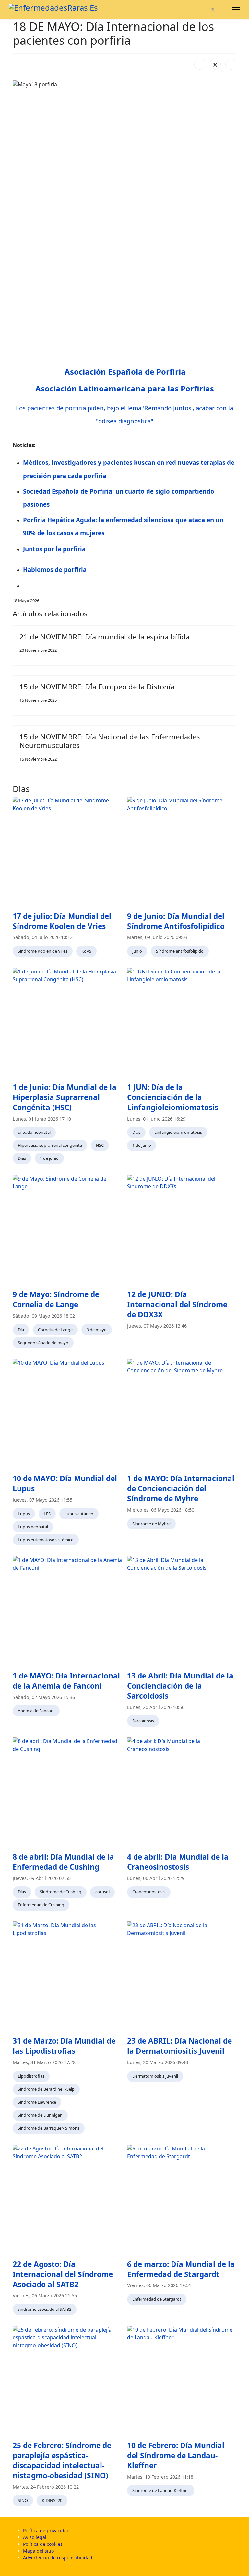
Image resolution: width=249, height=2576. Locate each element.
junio (137, 951)
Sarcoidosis (143, 1721)
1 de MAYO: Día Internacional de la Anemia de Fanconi (66, 1681)
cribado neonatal (34, 1132)
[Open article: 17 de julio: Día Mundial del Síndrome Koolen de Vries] (67, 851)
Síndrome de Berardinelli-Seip (46, 2089)
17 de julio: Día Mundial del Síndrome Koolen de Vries (62, 921)
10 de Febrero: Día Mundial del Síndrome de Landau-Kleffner (176, 2455)
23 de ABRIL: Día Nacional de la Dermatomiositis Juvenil (179, 2046)
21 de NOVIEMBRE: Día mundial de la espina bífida (105, 637)
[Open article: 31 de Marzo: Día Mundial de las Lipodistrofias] (67, 1976)
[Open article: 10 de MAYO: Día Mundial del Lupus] (67, 1413)
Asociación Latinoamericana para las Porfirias (125, 388)
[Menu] (236, 10)
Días (22, 1158)
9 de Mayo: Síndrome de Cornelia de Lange (56, 1299)
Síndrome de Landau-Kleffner (161, 2490)
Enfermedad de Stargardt (157, 2299)
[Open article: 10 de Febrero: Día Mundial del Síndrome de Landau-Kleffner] (182, 2380)
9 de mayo (97, 1330)
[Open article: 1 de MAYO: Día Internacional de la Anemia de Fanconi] (67, 1611)
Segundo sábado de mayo (43, 1343)
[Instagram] (224, 10)
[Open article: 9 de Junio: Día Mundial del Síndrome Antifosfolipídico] (182, 851)
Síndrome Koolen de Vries (43, 951)
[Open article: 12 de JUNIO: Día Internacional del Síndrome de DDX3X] (182, 1229)
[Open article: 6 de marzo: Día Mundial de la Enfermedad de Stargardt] (182, 2199)
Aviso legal (35, 2537)
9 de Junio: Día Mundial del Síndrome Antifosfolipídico (176, 921)
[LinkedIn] (231, 64)
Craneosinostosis (149, 1892)
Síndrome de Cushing (61, 1892)
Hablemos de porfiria (55, 570)
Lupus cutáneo (79, 1514)
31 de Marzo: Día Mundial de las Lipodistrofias (64, 2046)
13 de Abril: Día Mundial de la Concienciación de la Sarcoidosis (180, 1686)
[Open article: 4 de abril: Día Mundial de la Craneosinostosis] (182, 1792)
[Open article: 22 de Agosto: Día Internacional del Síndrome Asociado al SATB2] (67, 2199)
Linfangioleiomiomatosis (178, 1132)
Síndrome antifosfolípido (180, 951)
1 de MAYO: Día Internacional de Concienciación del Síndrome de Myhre (181, 1488)
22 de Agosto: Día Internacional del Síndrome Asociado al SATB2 (63, 2274)
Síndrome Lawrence (37, 2102)
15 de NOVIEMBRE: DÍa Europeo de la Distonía (97, 687)
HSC (100, 1145)
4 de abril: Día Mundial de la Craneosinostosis (178, 1862)
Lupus (24, 1514)
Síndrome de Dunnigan (40, 2115)
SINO (23, 2500)
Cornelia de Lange (55, 1330)
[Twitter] (213, 10)
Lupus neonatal (33, 1527)
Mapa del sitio (38, 2551)
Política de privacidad (46, 2530)
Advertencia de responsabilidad (58, 2558)
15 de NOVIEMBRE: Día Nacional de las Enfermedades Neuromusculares (110, 741)
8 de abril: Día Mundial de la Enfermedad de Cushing (63, 1862)
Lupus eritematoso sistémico (46, 1540)
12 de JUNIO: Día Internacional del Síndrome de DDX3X (177, 1304)
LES (47, 1514)
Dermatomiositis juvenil (155, 2076)
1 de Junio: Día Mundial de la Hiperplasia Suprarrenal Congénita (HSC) (65, 1097)
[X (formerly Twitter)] (215, 64)
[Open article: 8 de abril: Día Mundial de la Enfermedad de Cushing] (67, 1792)
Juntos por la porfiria (54, 549)
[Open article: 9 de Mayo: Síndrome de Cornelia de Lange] (67, 1229)
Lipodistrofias (31, 2076)
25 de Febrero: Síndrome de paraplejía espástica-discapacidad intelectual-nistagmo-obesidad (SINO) (62, 2460)
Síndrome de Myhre (151, 1524)
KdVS (86, 951)
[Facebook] (202, 10)
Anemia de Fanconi (36, 1711)
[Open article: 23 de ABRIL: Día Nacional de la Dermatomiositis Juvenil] (182, 1976)
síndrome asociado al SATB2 (45, 2309)
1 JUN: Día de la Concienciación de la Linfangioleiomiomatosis (173, 1097)
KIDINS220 (52, 2500)
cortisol (102, 1892)
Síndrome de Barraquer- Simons (49, 2128)
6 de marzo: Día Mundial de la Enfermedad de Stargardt (181, 2269)
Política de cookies (43, 2544)
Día (21, 1330)
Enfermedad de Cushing (41, 1905)
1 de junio (49, 1158)
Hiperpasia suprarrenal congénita (50, 1145)
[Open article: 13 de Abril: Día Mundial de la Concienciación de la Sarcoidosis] (182, 1611)
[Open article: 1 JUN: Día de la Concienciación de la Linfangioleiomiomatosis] (182, 1022)
